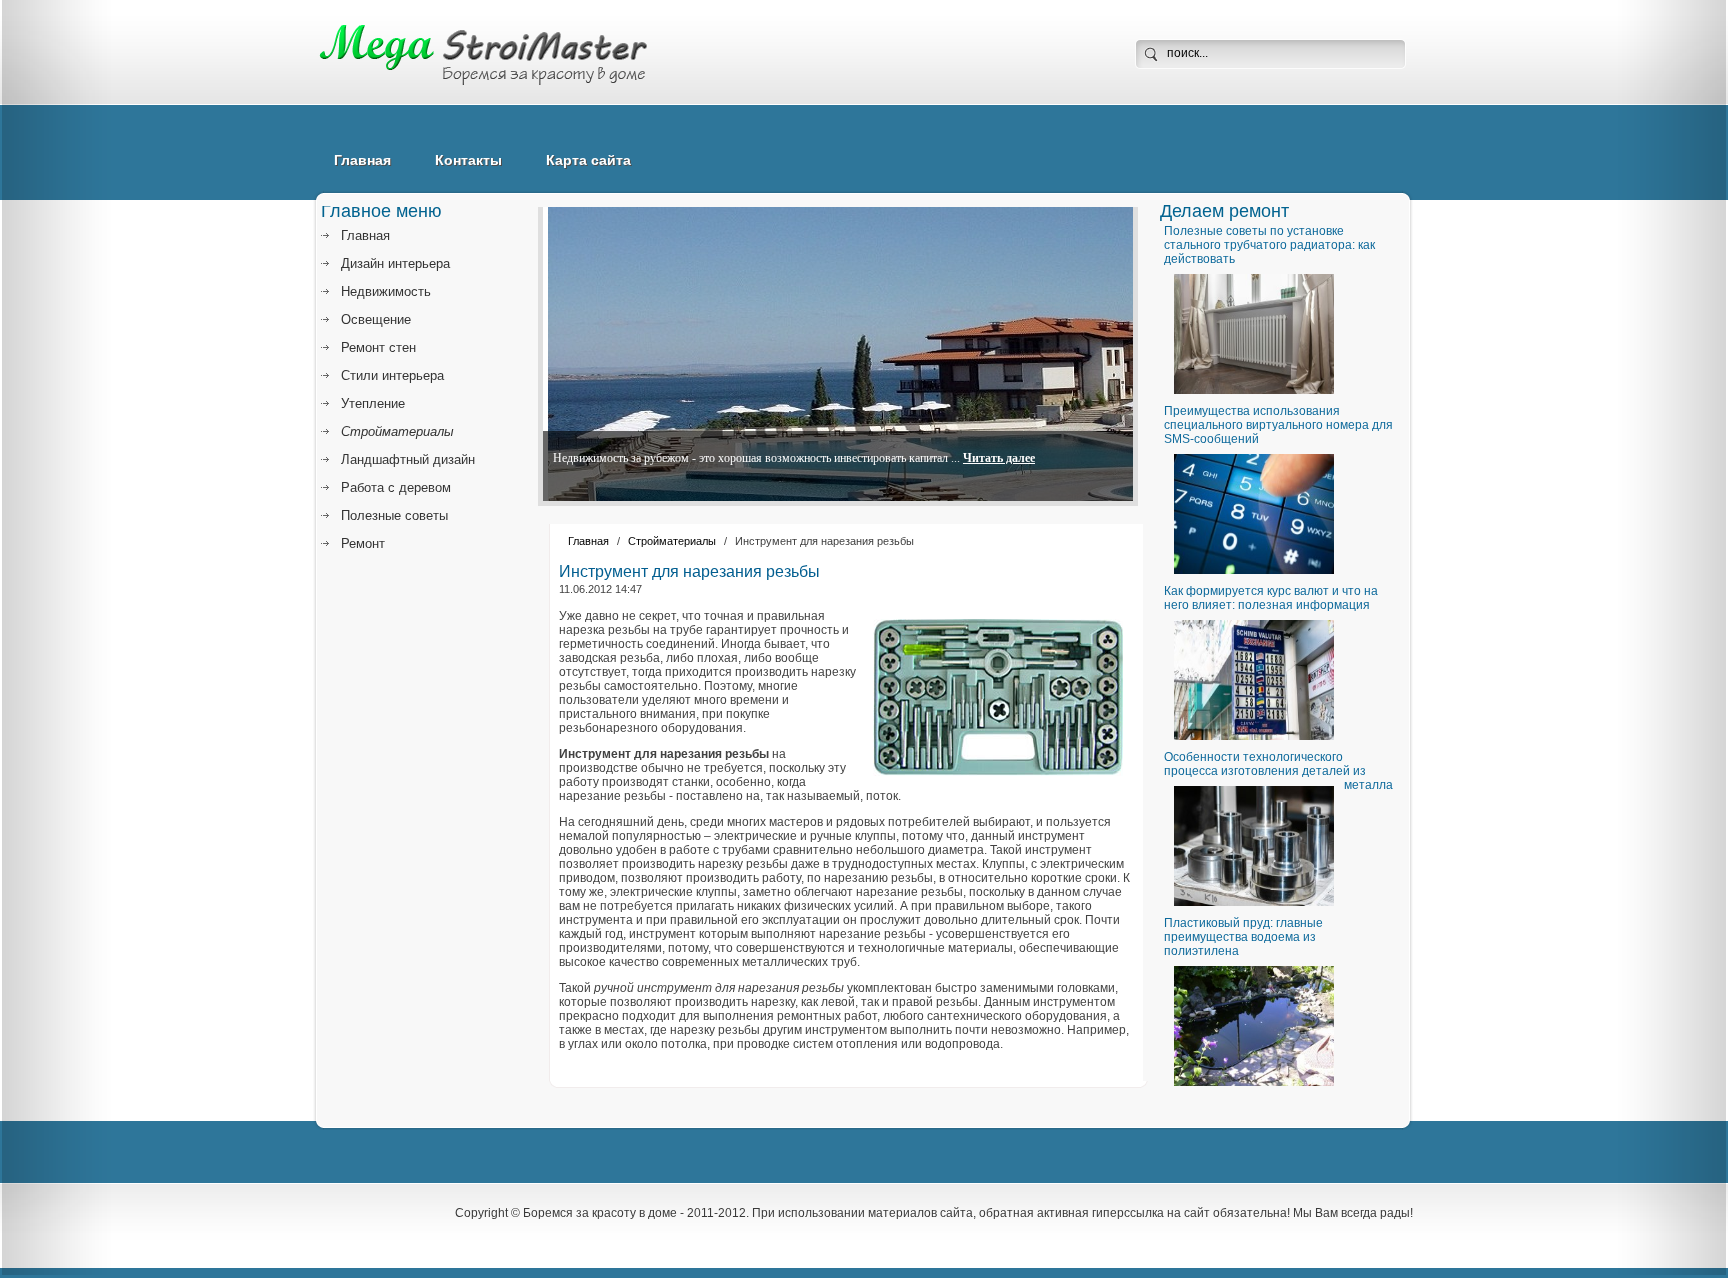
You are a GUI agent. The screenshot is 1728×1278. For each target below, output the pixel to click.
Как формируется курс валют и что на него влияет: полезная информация (1271, 598)
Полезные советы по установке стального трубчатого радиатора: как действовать (1269, 245)
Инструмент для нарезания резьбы (689, 571)
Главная (362, 160)
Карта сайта (588, 160)
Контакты (468, 160)
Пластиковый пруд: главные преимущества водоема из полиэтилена (1243, 937)
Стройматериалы (672, 541)
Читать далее (999, 458)
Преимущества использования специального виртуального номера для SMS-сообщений (1278, 425)
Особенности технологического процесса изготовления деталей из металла (1278, 771)
